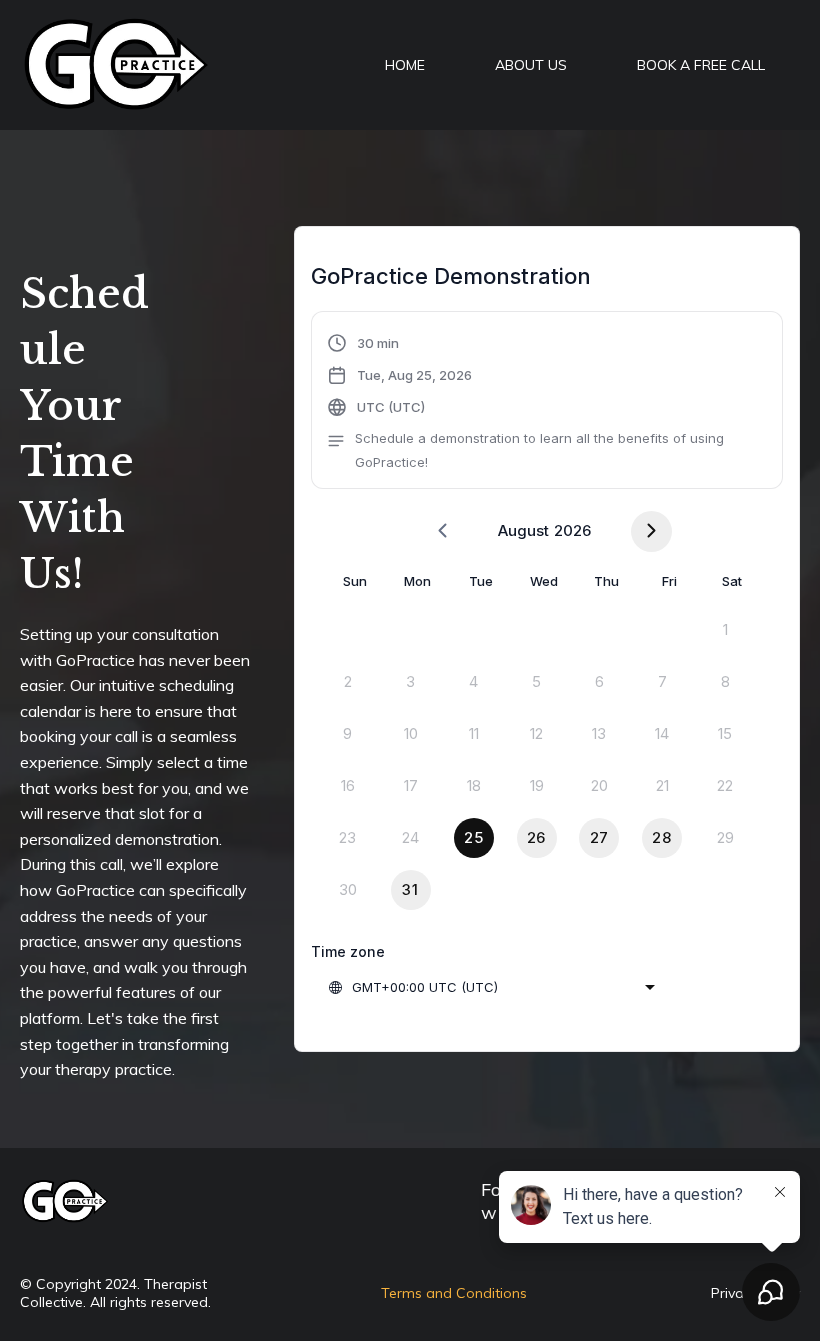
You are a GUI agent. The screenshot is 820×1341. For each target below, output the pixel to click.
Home (405, 65)
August (523, 530)
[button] (547, 402)
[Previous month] (442, 531)
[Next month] (651, 531)
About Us (531, 65)
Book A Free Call (701, 65)
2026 (572, 530)
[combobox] (491, 987)
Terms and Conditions (454, 1293)
